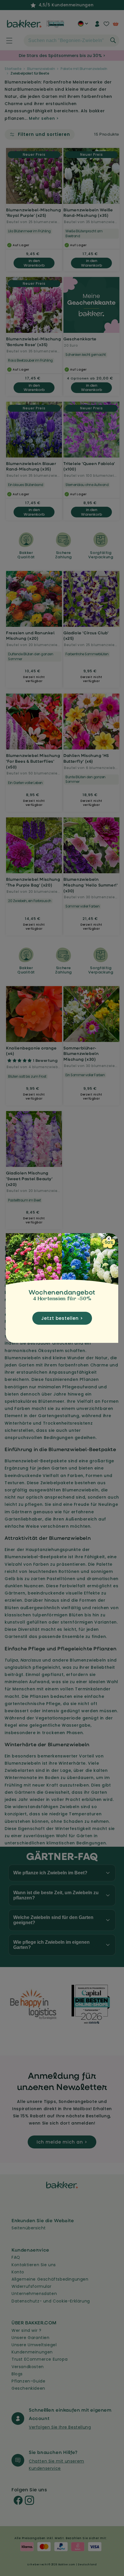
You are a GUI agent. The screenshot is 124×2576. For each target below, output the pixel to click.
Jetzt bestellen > (62, 1318)
